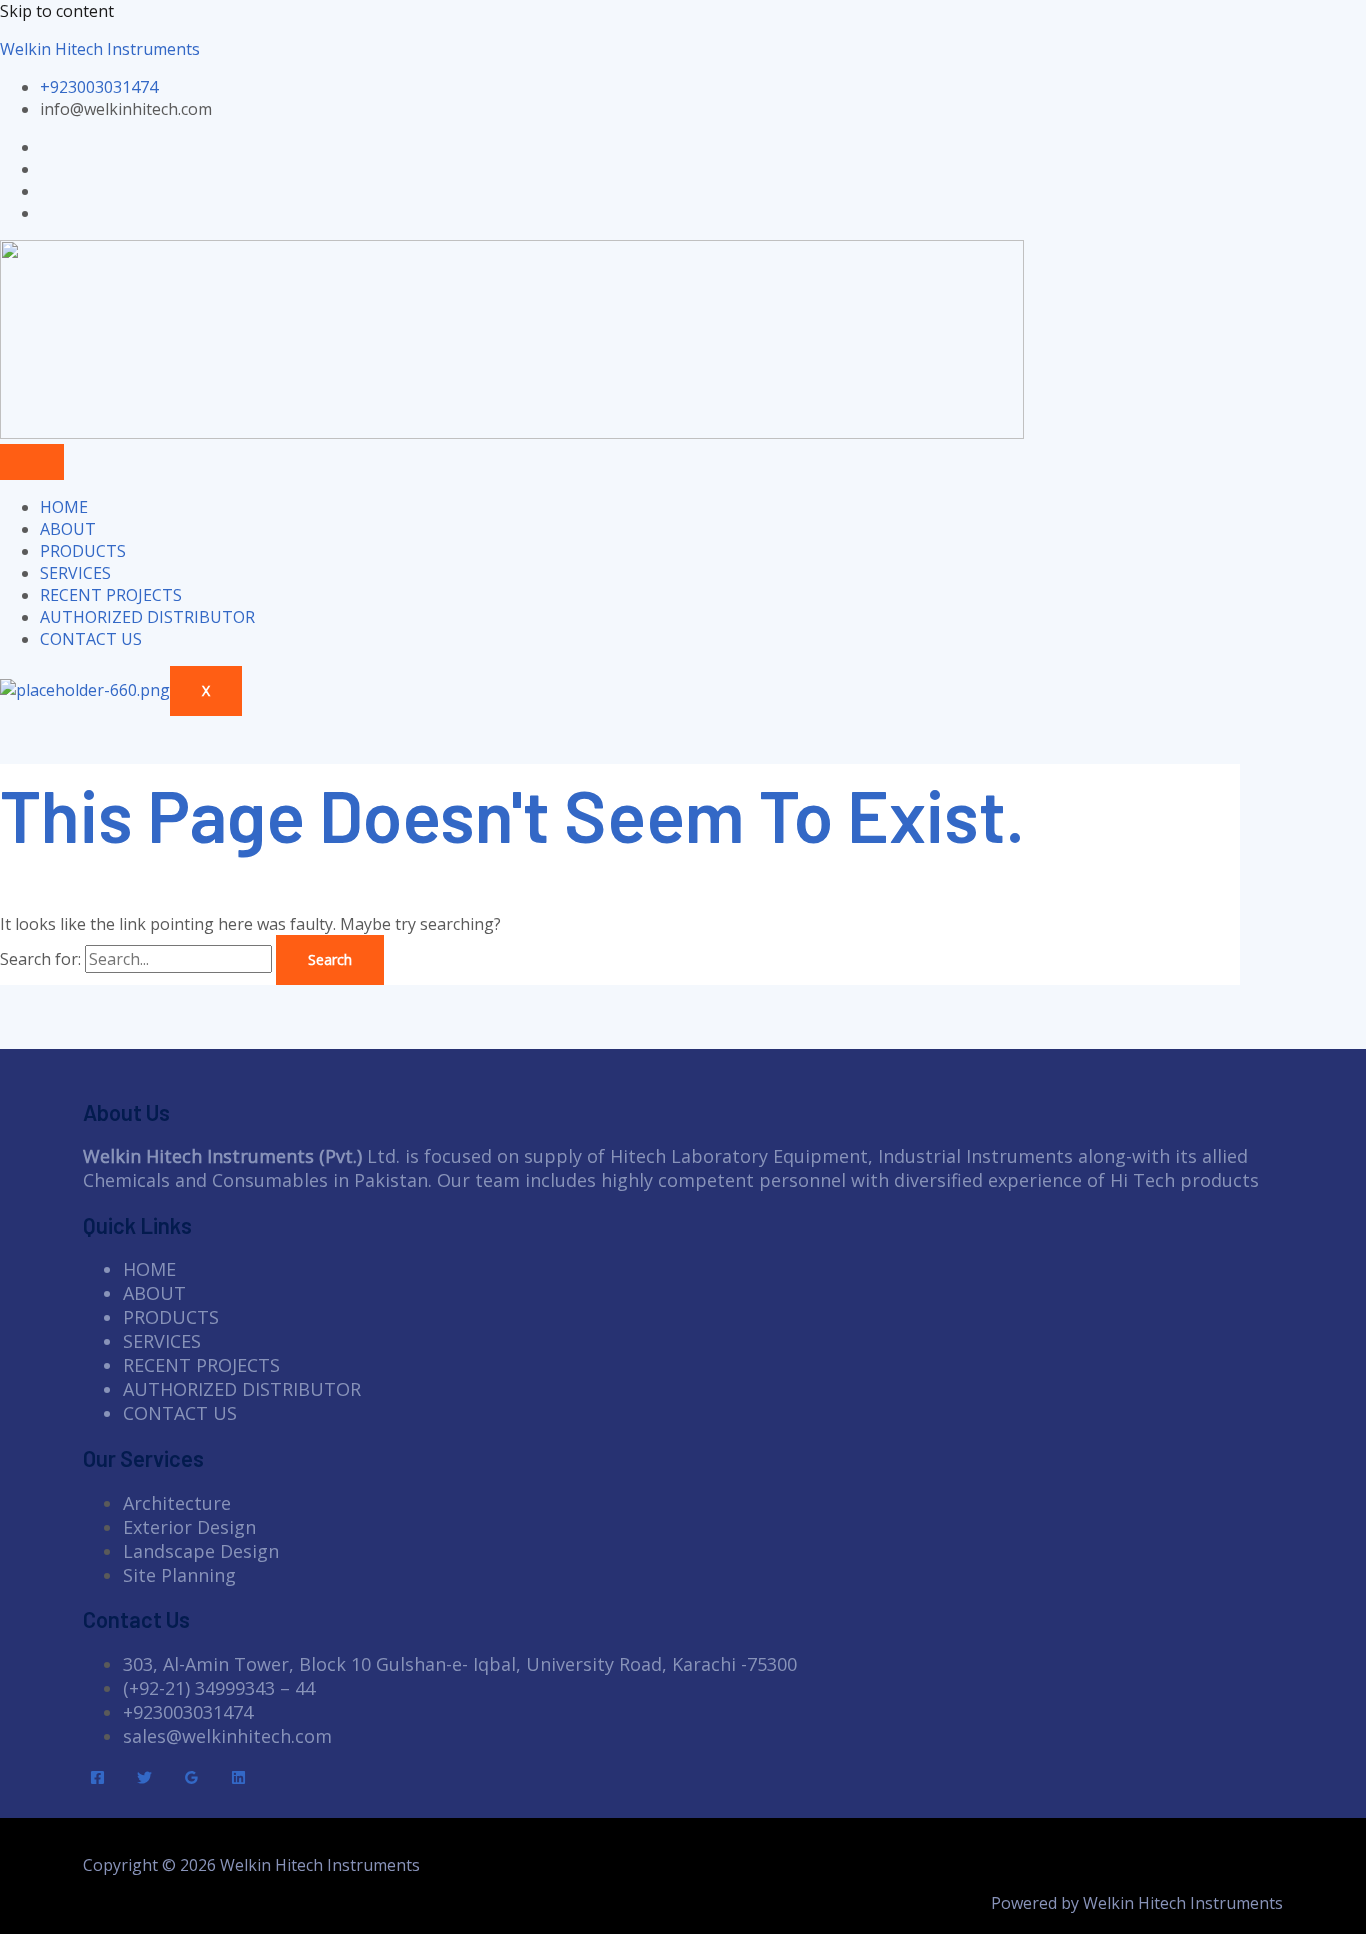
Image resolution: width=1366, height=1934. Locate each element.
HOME (64, 507)
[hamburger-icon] (32, 462)
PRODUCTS (83, 551)
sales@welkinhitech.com (227, 1736)
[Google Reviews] (191, 1779)
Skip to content (57, 11)
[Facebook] (97, 1779)
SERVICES (75, 573)
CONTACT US (91, 639)
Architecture (177, 1503)
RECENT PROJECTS (111, 595)
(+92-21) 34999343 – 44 (219, 1688)
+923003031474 (188, 1712)
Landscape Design (201, 1551)
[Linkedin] (238, 1779)
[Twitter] (144, 1779)
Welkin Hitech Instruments (100, 49)
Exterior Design (189, 1527)
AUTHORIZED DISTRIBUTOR (147, 617)
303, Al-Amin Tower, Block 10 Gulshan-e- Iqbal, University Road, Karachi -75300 (460, 1664)
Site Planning (179, 1575)
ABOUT (68, 529)
